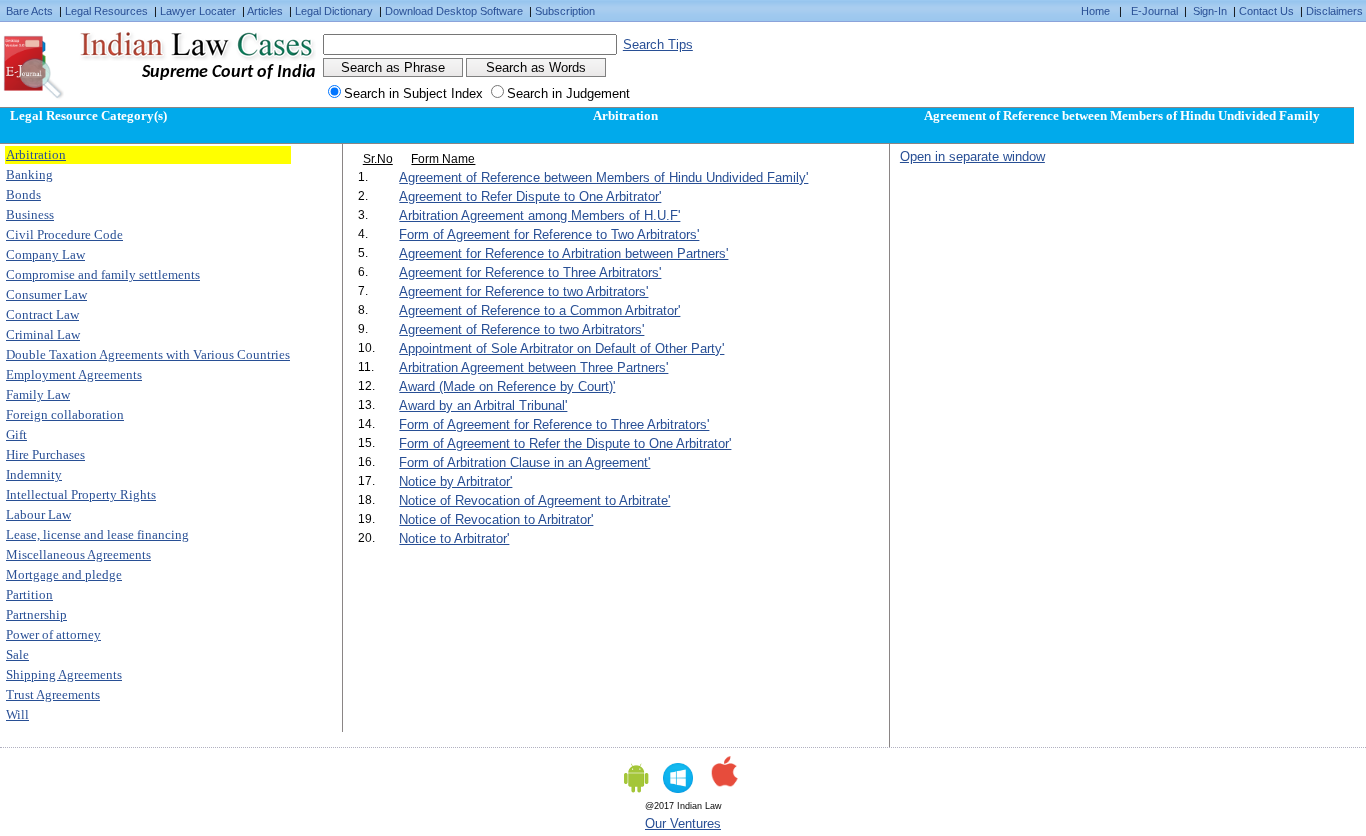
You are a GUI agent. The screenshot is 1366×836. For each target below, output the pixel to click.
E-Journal (1154, 11)
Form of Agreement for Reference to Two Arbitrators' (549, 234)
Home (1095, 11)
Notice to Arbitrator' (454, 538)
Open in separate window (972, 156)
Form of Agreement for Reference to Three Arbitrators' (554, 424)
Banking (29, 174)
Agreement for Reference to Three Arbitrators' (530, 272)
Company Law (45, 254)
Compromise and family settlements (103, 274)
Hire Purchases (45, 454)
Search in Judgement (568, 93)
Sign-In (1210, 11)
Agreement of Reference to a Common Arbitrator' (539, 310)
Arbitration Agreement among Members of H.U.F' (539, 215)
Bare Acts (29, 11)
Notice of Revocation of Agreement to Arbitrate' (534, 500)
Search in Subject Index (413, 93)
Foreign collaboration (65, 414)
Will (17, 714)
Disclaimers (1334, 11)
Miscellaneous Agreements (78, 554)
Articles (265, 11)
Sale (17, 654)
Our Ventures (683, 823)
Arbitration (36, 154)
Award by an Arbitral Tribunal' (483, 405)
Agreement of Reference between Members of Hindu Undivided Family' (603, 177)
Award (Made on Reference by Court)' (507, 386)
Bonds (23, 194)
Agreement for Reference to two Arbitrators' (523, 291)
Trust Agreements (53, 694)
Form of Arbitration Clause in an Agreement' (524, 462)
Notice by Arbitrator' (455, 481)
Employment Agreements (74, 374)
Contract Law (42, 314)
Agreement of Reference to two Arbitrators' (521, 329)
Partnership (36, 614)
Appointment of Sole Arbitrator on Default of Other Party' (561, 348)
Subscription (565, 11)
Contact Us (1266, 11)
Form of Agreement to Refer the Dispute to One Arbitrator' (565, 443)
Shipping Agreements (64, 674)
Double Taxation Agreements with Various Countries (148, 354)
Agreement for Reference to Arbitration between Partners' (563, 253)
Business (30, 214)
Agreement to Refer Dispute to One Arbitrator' (530, 196)
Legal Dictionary (334, 11)
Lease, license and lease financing (97, 534)
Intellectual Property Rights (81, 494)
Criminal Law (43, 334)
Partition (29, 594)
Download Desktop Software (454, 11)
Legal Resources (106, 11)
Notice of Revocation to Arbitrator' (496, 519)
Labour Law (38, 514)
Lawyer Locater (198, 11)
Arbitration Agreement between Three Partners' (533, 367)
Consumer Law (46, 294)
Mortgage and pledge (64, 574)
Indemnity (34, 474)
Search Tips (658, 44)
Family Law (38, 394)
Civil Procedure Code (64, 234)
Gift (16, 434)
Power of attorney (53, 634)
